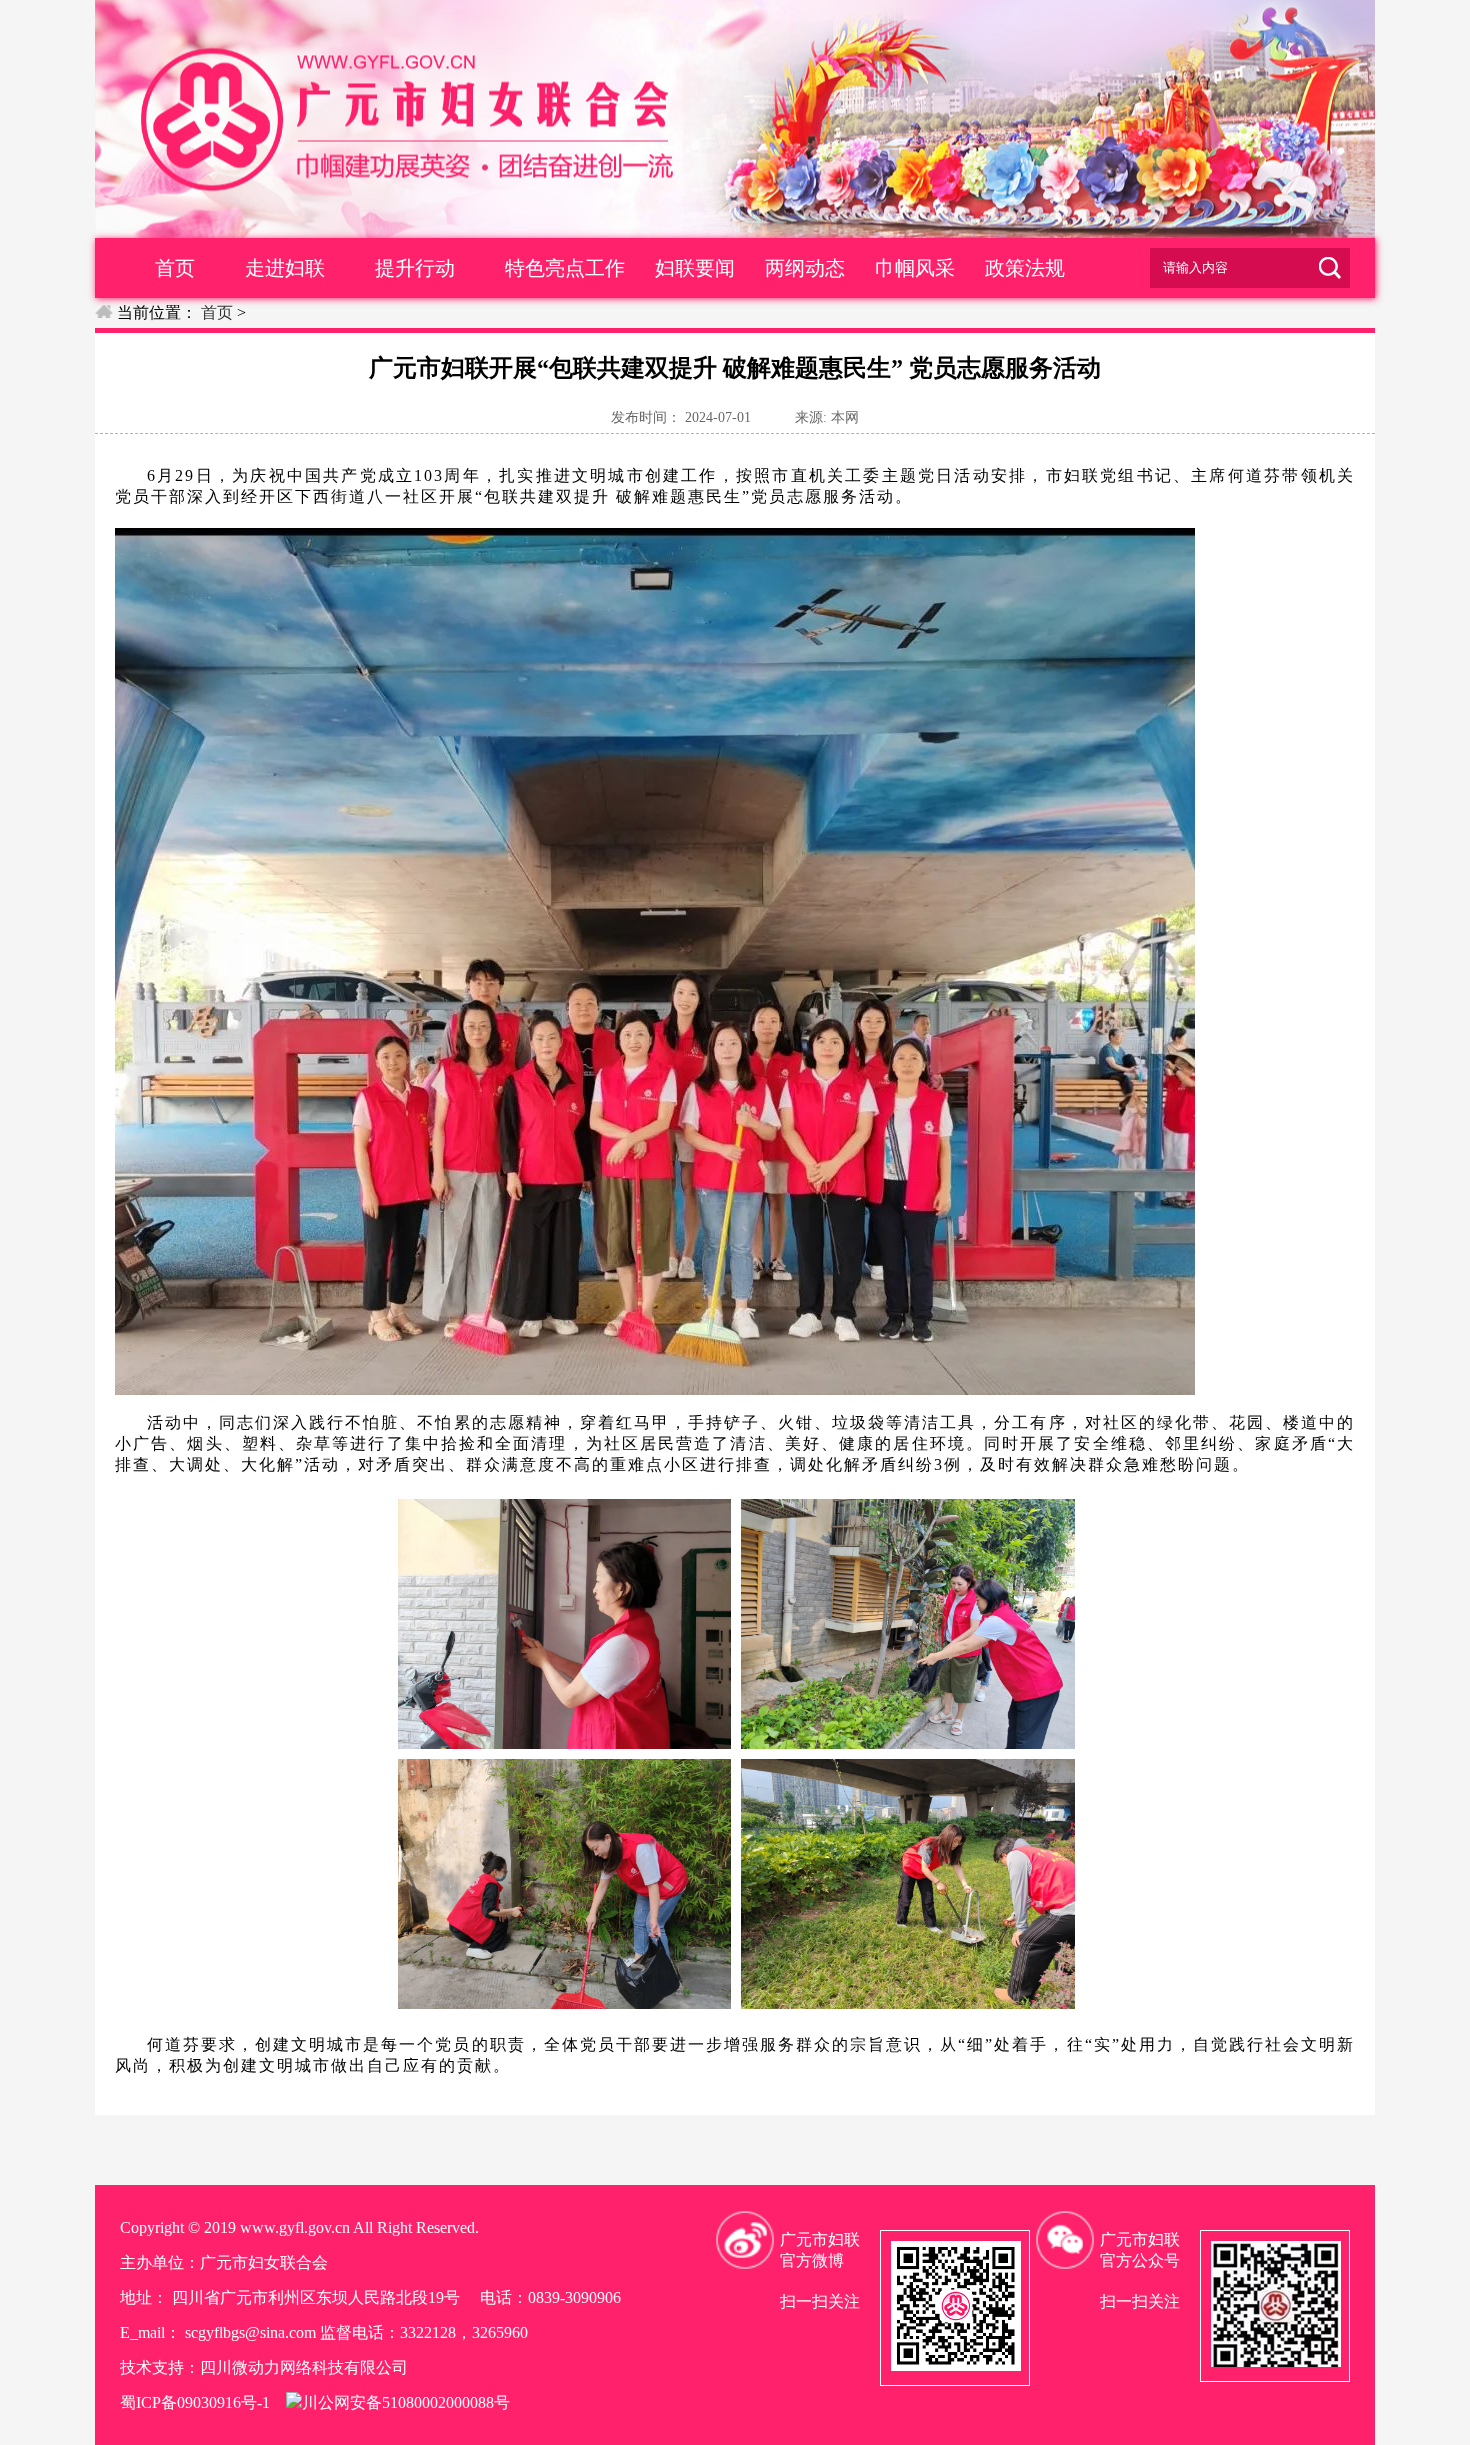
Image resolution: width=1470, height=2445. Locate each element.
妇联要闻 (695, 268)
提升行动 (415, 268)
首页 (175, 268)
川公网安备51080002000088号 (406, 2402)
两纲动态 (805, 268)
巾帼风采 (915, 268)
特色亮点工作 (565, 268)
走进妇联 (285, 268)
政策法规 (1025, 268)
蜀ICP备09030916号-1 (195, 2402)
